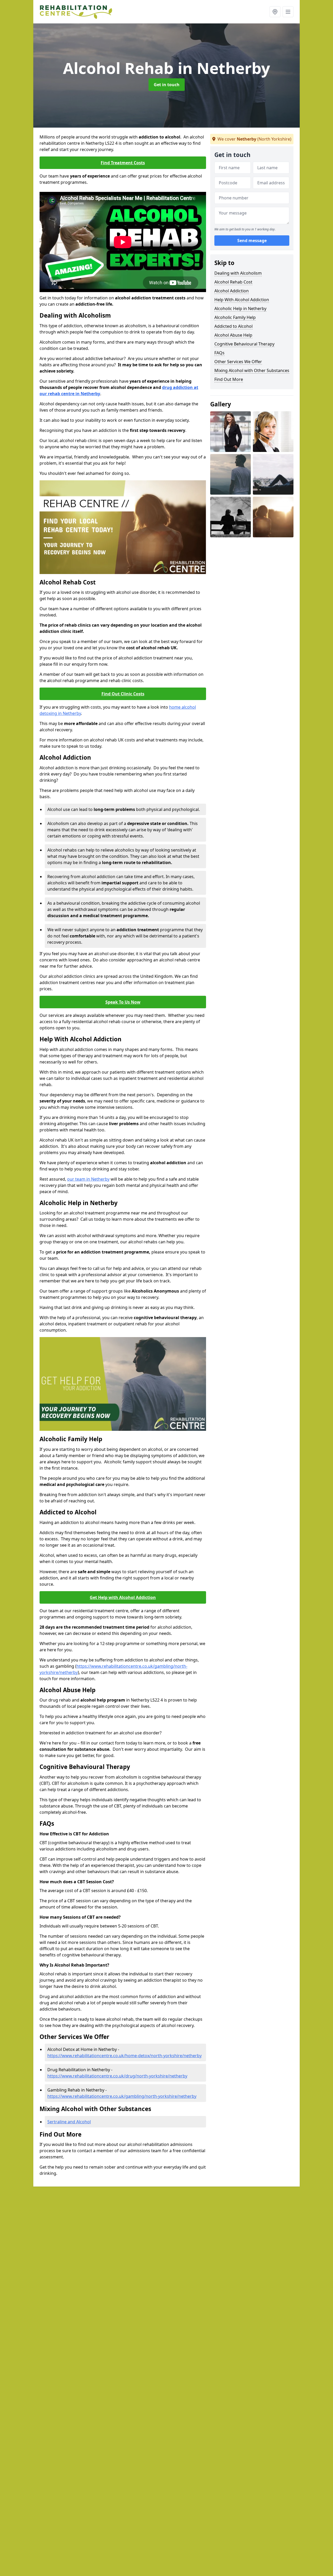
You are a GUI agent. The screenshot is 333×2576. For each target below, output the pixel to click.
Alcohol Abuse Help (233, 335)
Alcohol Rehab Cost (233, 282)
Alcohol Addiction (232, 291)
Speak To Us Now (123, 1002)
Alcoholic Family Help (235, 317)
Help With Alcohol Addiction (242, 300)
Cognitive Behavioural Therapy (244, 344)
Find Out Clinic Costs (123, 694)
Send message (252, 241)
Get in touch (167, 85)
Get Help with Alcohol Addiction (123, 1597)
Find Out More (229, 379)
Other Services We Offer (238, 362)
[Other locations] (275, 12)
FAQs (219, 353)
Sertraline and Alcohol (69, 2122)
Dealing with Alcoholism (238, 273)
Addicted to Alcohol (233, 326)
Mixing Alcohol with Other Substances (252, 370)
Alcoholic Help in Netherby (240, 308)
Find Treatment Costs (123, 163)
